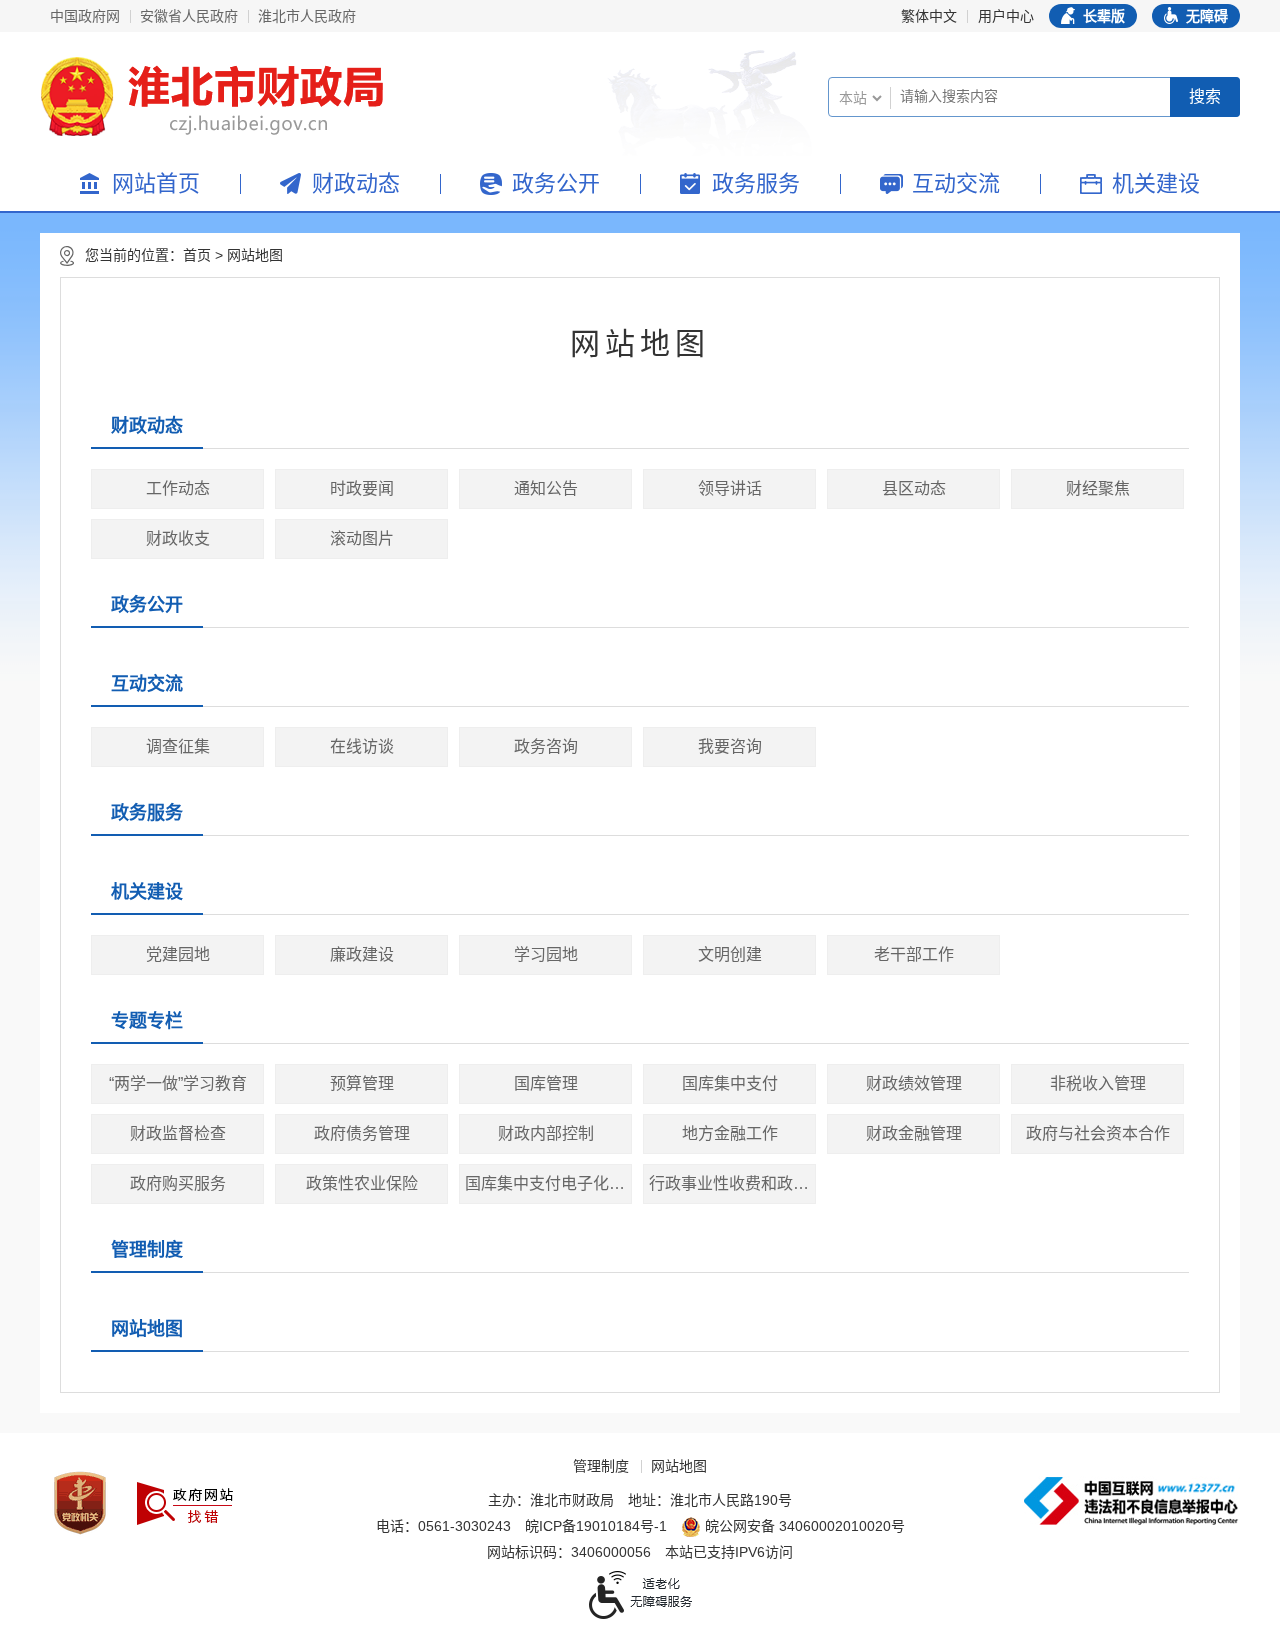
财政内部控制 (546, 1133)
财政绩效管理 (914, 1083)
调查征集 (178, 746)
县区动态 (914, 488)
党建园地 (178, 954)
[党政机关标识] (80, 1503)
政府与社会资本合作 (1098, 1133)
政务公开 (556, 183)
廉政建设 (362, 954)
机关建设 (1156, 183)
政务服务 (756, 183)
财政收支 (178, 538)
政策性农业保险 (362, 1183)
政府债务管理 (362, 1133)
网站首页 (156, 183)
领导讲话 (730, 488)
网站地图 (255, 255)
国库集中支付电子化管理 (548, 1183)
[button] (1093, 16)
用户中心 (1006, 16)
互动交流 (956, 183)
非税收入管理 (1098, 1083)
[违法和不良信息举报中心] (1131, 1501)
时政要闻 (362, 488)
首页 (197, 255)
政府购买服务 (178, 1183)
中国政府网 (85, 16)
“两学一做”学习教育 (178, 1083)
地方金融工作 (730, 1133)
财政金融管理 (914, 1133)
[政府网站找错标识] (185, 1503)
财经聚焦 (1098, 488)
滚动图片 (362, 538)
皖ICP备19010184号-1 (596, 1526)
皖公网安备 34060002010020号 (805, 1526)
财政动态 (356, 183)
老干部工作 (914, 954)
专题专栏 (147, 1021)
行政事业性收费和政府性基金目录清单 (732, 1183)
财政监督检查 (178, 1133)
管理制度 (147, 1250)
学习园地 (546, 954)
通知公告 (546, 488)
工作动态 (178, 488)
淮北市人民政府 (307, 16)
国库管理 (546, 1083)
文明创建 (730, 954)
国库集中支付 (730, 1083)
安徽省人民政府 (189, 16)
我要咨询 (730, 746)
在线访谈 (362, 746)
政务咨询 (546, 746)
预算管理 (362, 1083)
